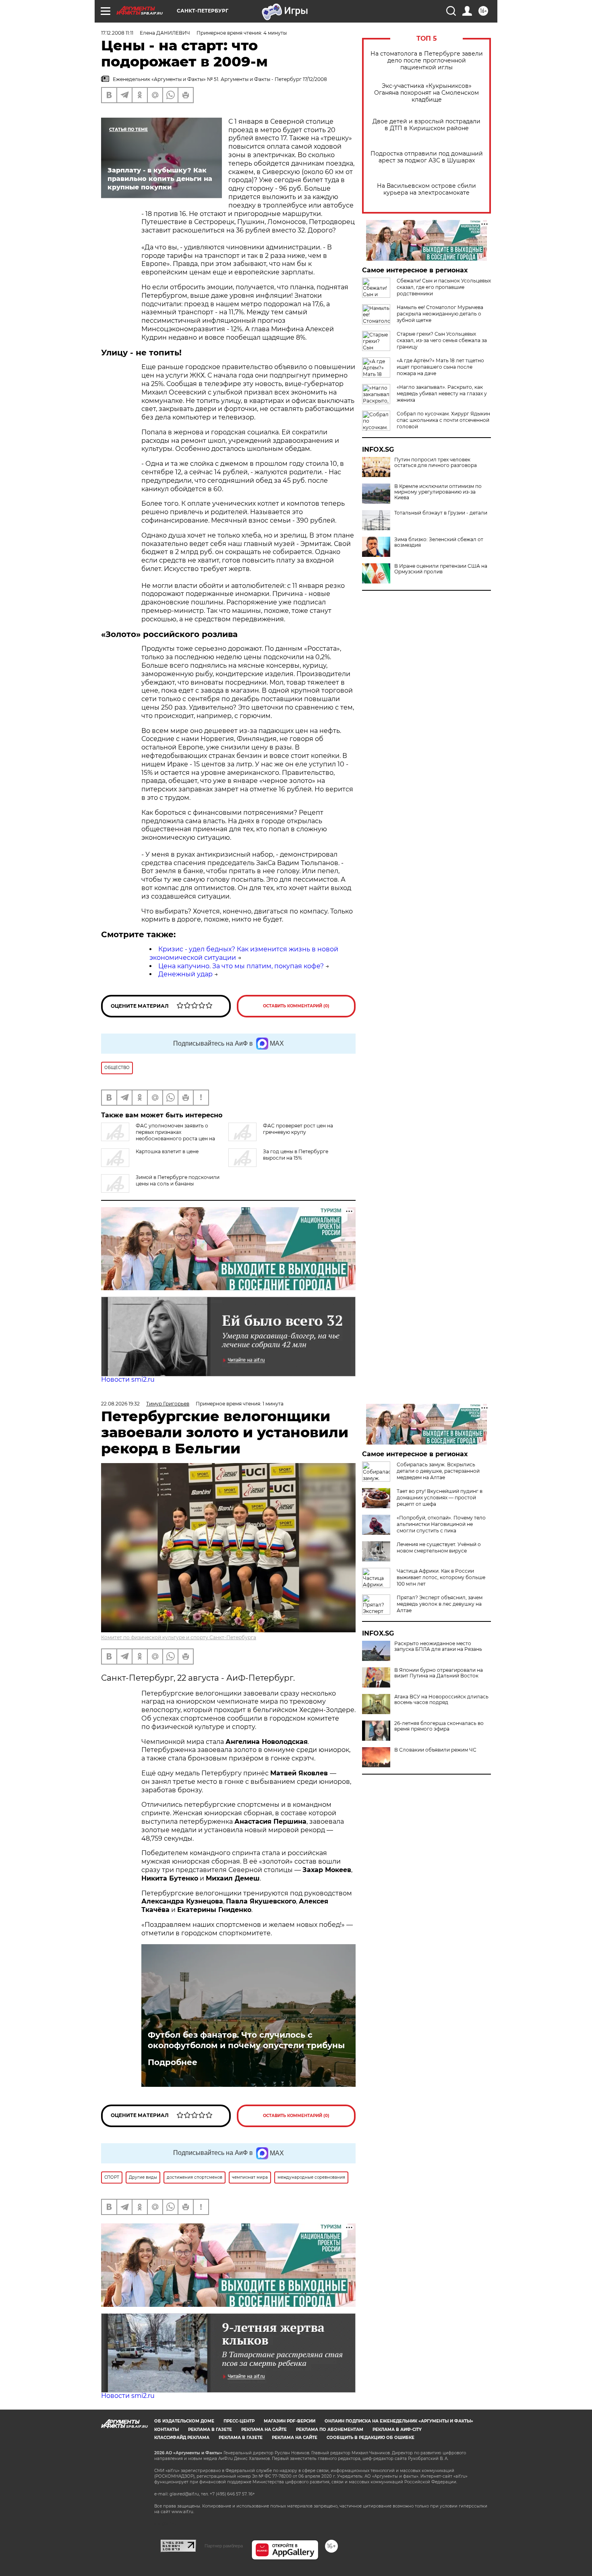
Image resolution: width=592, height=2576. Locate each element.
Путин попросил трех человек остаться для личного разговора (436, 463)
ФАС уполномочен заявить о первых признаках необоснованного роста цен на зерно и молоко (158, 1135)
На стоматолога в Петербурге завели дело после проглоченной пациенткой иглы (427, 61)
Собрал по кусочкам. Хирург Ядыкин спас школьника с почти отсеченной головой (443, 420)
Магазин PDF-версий (290, 2421)
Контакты (167, 2430)
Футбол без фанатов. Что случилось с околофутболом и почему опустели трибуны (246, 2040)
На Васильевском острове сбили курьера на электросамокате (426, 189)
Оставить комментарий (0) (296, 1006)
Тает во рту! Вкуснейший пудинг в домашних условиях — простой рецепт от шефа (440, 1498)
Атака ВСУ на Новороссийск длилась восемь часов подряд (441, 1700)
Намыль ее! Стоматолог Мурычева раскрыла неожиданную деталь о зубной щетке (440, 314)
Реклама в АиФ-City (397, 2430)
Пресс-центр (239, 2421)
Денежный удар (185, 974)
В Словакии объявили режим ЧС (435, 1750)
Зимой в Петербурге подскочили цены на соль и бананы (178, 1180)
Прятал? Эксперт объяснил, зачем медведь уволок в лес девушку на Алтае (440, 1604)
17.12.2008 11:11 (117, 33)
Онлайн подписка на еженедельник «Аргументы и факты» (399, 2421)
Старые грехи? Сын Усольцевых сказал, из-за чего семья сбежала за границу (442, 340)
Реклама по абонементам (330, 2430)
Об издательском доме (184, 2421)
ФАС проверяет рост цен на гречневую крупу (298, 1129)
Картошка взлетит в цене (167, 1151)
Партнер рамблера (224, 2546)
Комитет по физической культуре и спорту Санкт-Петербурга (179, 1637)
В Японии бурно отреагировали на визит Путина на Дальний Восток (439, 1673)
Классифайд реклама (182, 2438)
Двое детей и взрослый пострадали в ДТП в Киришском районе (426, 125)
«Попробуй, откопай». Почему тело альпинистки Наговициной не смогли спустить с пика (441, 1524)
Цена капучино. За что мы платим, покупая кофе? (241, 966)
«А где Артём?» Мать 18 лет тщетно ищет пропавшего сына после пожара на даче (440, 367)
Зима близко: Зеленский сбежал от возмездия (439, 542)
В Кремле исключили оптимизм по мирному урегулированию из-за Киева (438, 492)
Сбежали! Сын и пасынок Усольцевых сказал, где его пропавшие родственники (444, 287)
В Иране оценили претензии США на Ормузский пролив (441, 569)
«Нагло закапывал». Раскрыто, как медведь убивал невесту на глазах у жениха (442, 393)
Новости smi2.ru (128, 1379)
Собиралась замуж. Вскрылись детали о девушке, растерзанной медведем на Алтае (438, 1471)
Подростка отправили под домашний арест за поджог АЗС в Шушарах (427, 157)
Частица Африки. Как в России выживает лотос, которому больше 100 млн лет (441, 1577)
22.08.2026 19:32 (120, 1404)
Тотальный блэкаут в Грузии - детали (441, 513)
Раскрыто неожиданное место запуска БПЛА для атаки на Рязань (438, 1646)
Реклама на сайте (264, 2430)
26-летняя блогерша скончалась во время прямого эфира (439, 1726)
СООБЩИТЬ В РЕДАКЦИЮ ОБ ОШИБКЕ (371, 2438)
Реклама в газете (210, 2430)
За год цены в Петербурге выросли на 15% (296, 1155)
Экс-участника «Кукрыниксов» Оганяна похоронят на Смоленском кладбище (426, 93)
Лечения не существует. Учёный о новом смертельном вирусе (439, 1547)
